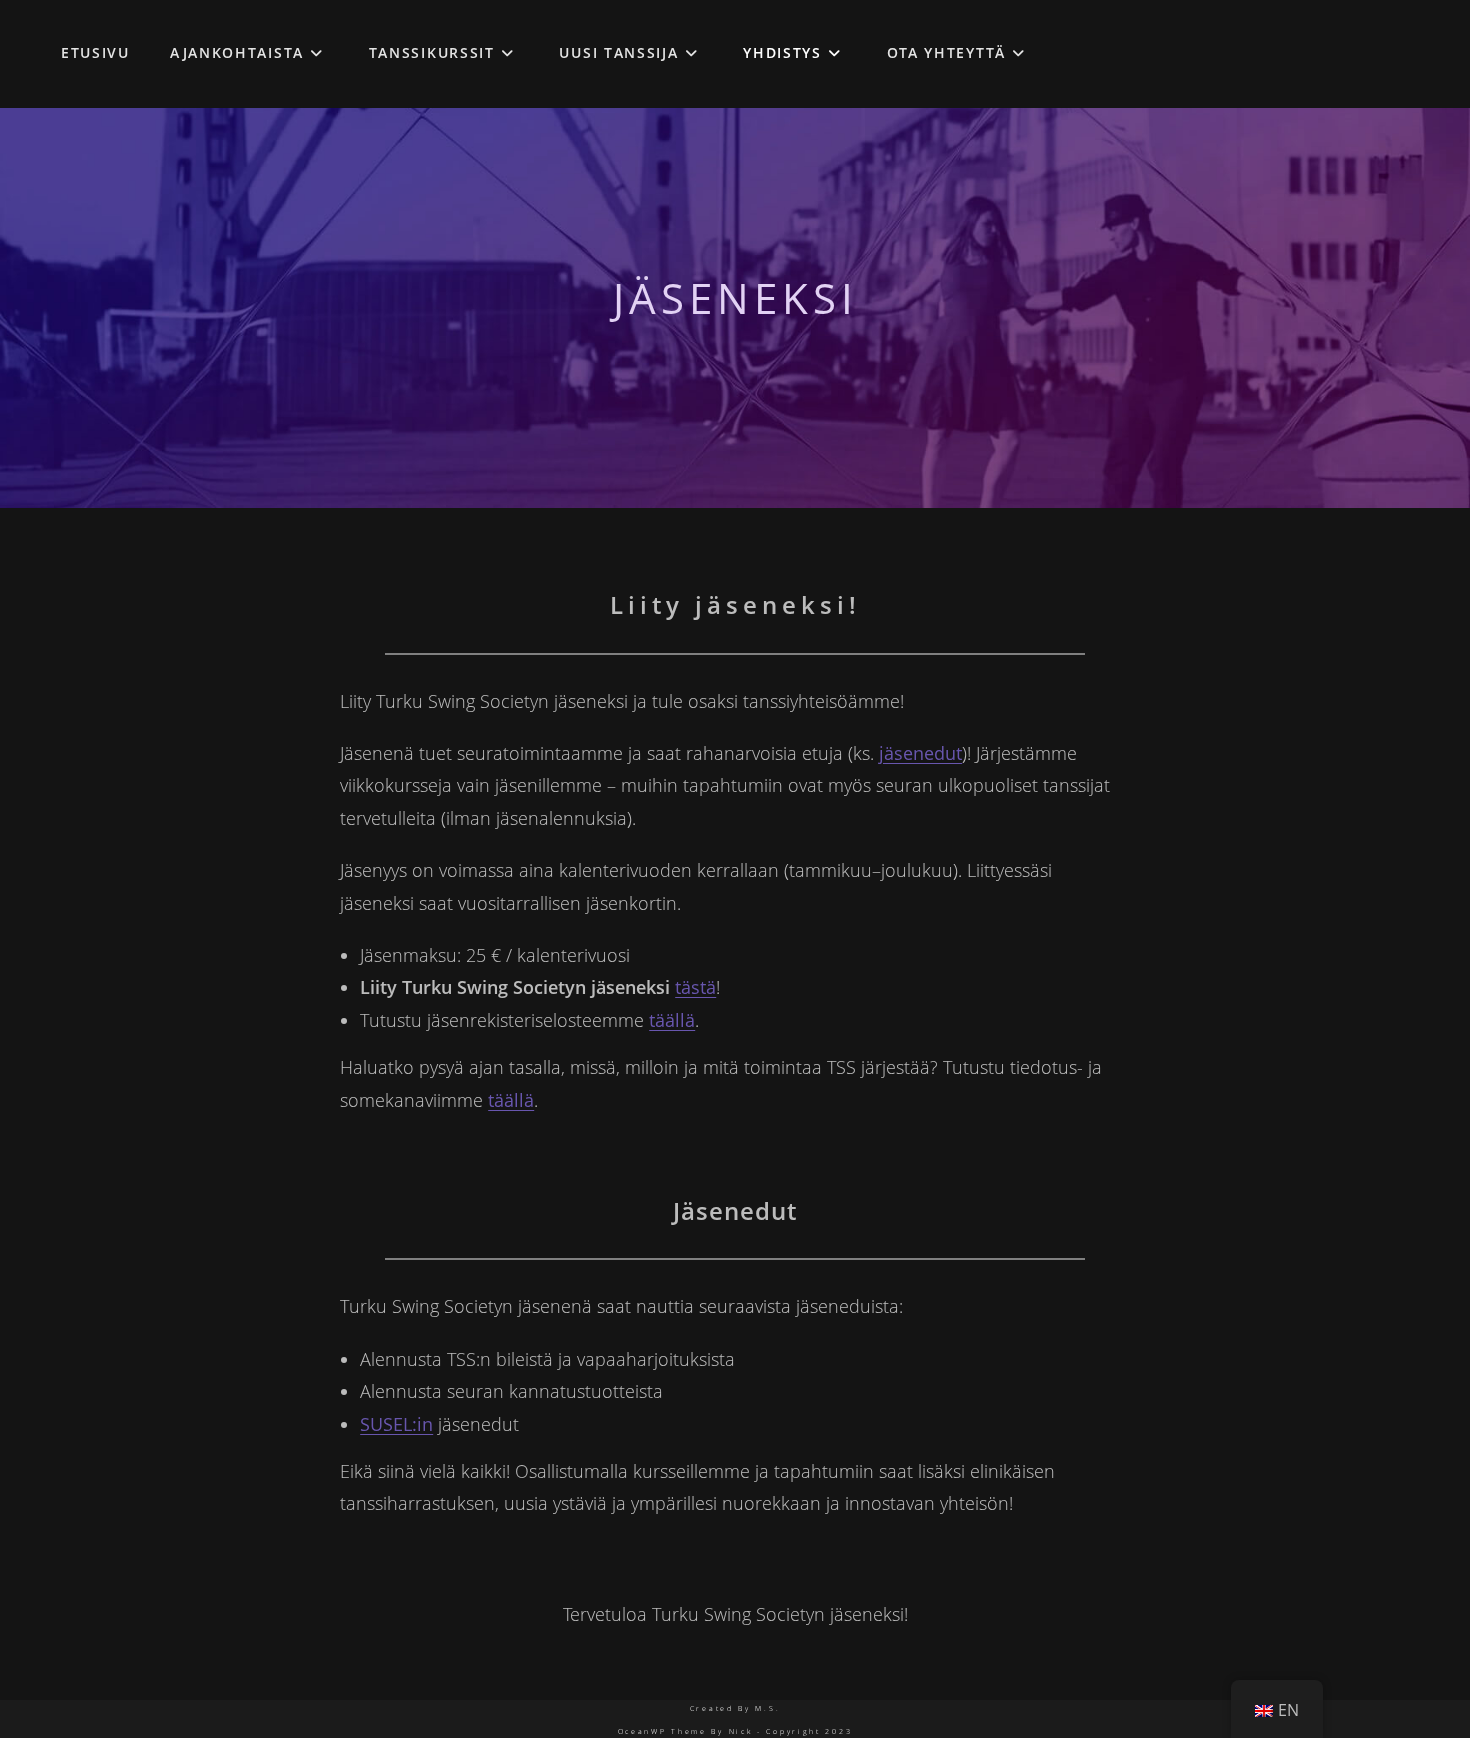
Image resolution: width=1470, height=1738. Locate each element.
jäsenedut (920, 753)
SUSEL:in (396, 1424)
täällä (672, 1020)
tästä (695, 987)
